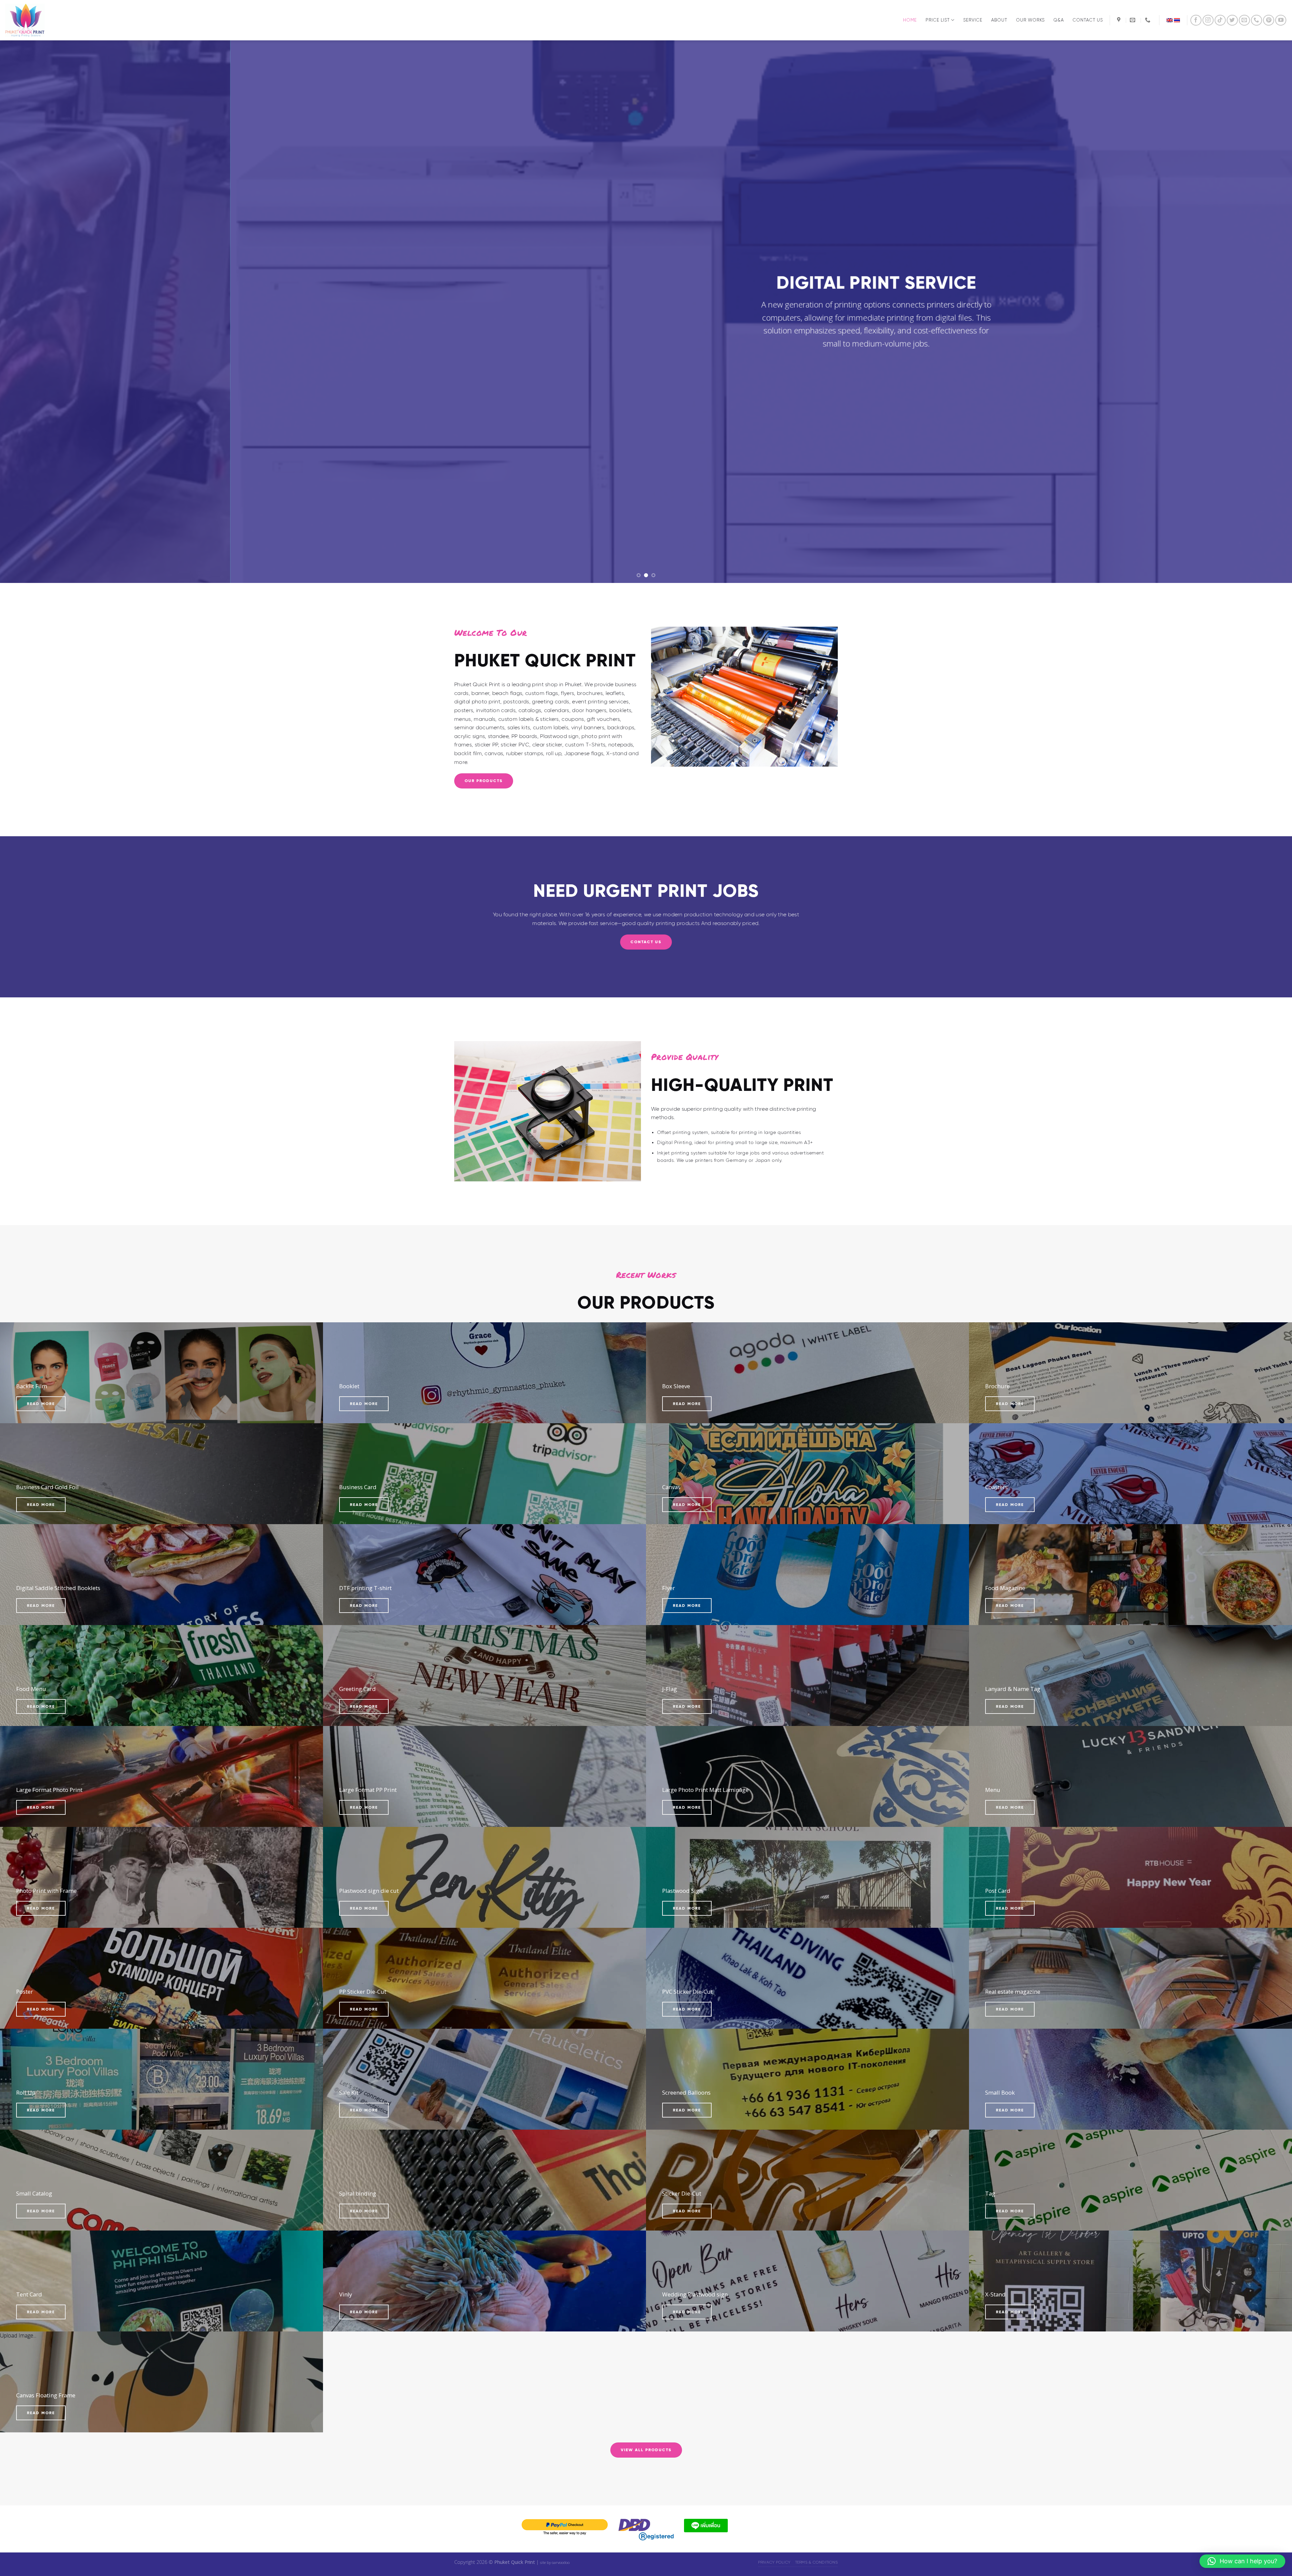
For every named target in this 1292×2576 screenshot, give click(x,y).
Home (910, 20)
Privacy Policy (774, 2562)
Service (973, 20)
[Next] (1258, 312)
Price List (938, 20)
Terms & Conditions (816, 2562)
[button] (1242, 2561)
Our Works (1030, 20)
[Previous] (34, 312)
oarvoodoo (561, 2562)
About (999, 20)
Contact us (1088, 20)
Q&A (1059, 20)
